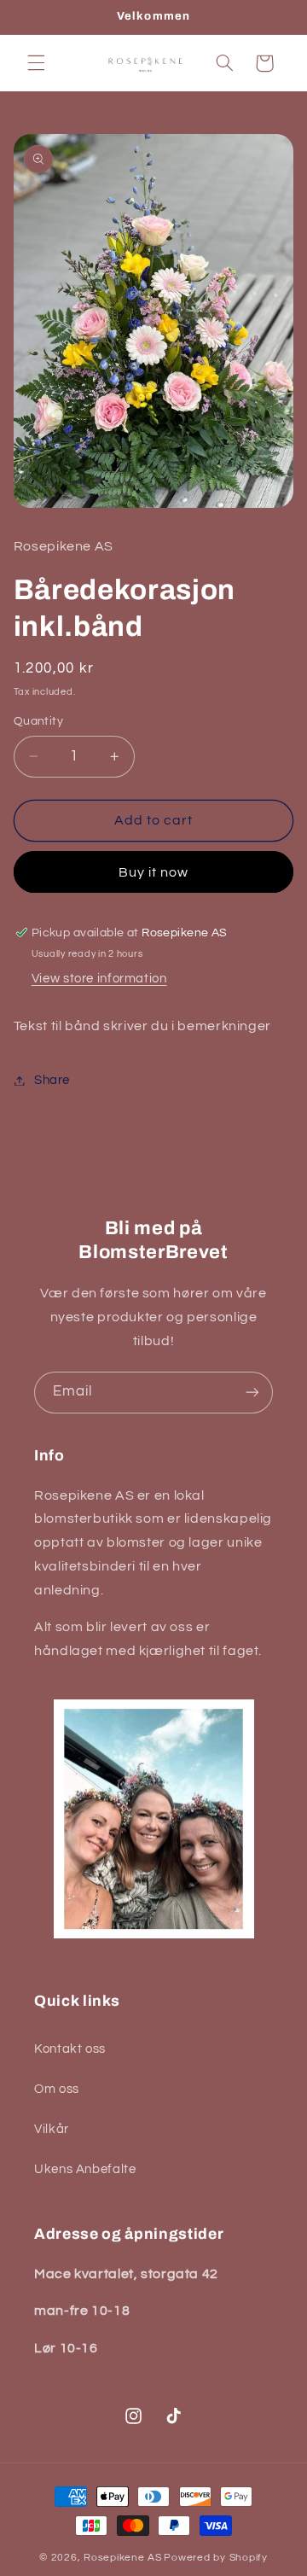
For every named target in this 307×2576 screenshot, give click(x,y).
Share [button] (52, 1080)
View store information (99, 979)
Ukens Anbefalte (85, 2169)
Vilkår (52, 2129)
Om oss (57, 2089)
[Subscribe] (252, 1393)
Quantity (38, 721)
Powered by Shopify (215, 2558)
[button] (36, 63)
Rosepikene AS (123, 2558)
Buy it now (154, 872)
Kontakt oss (70, 2049)
